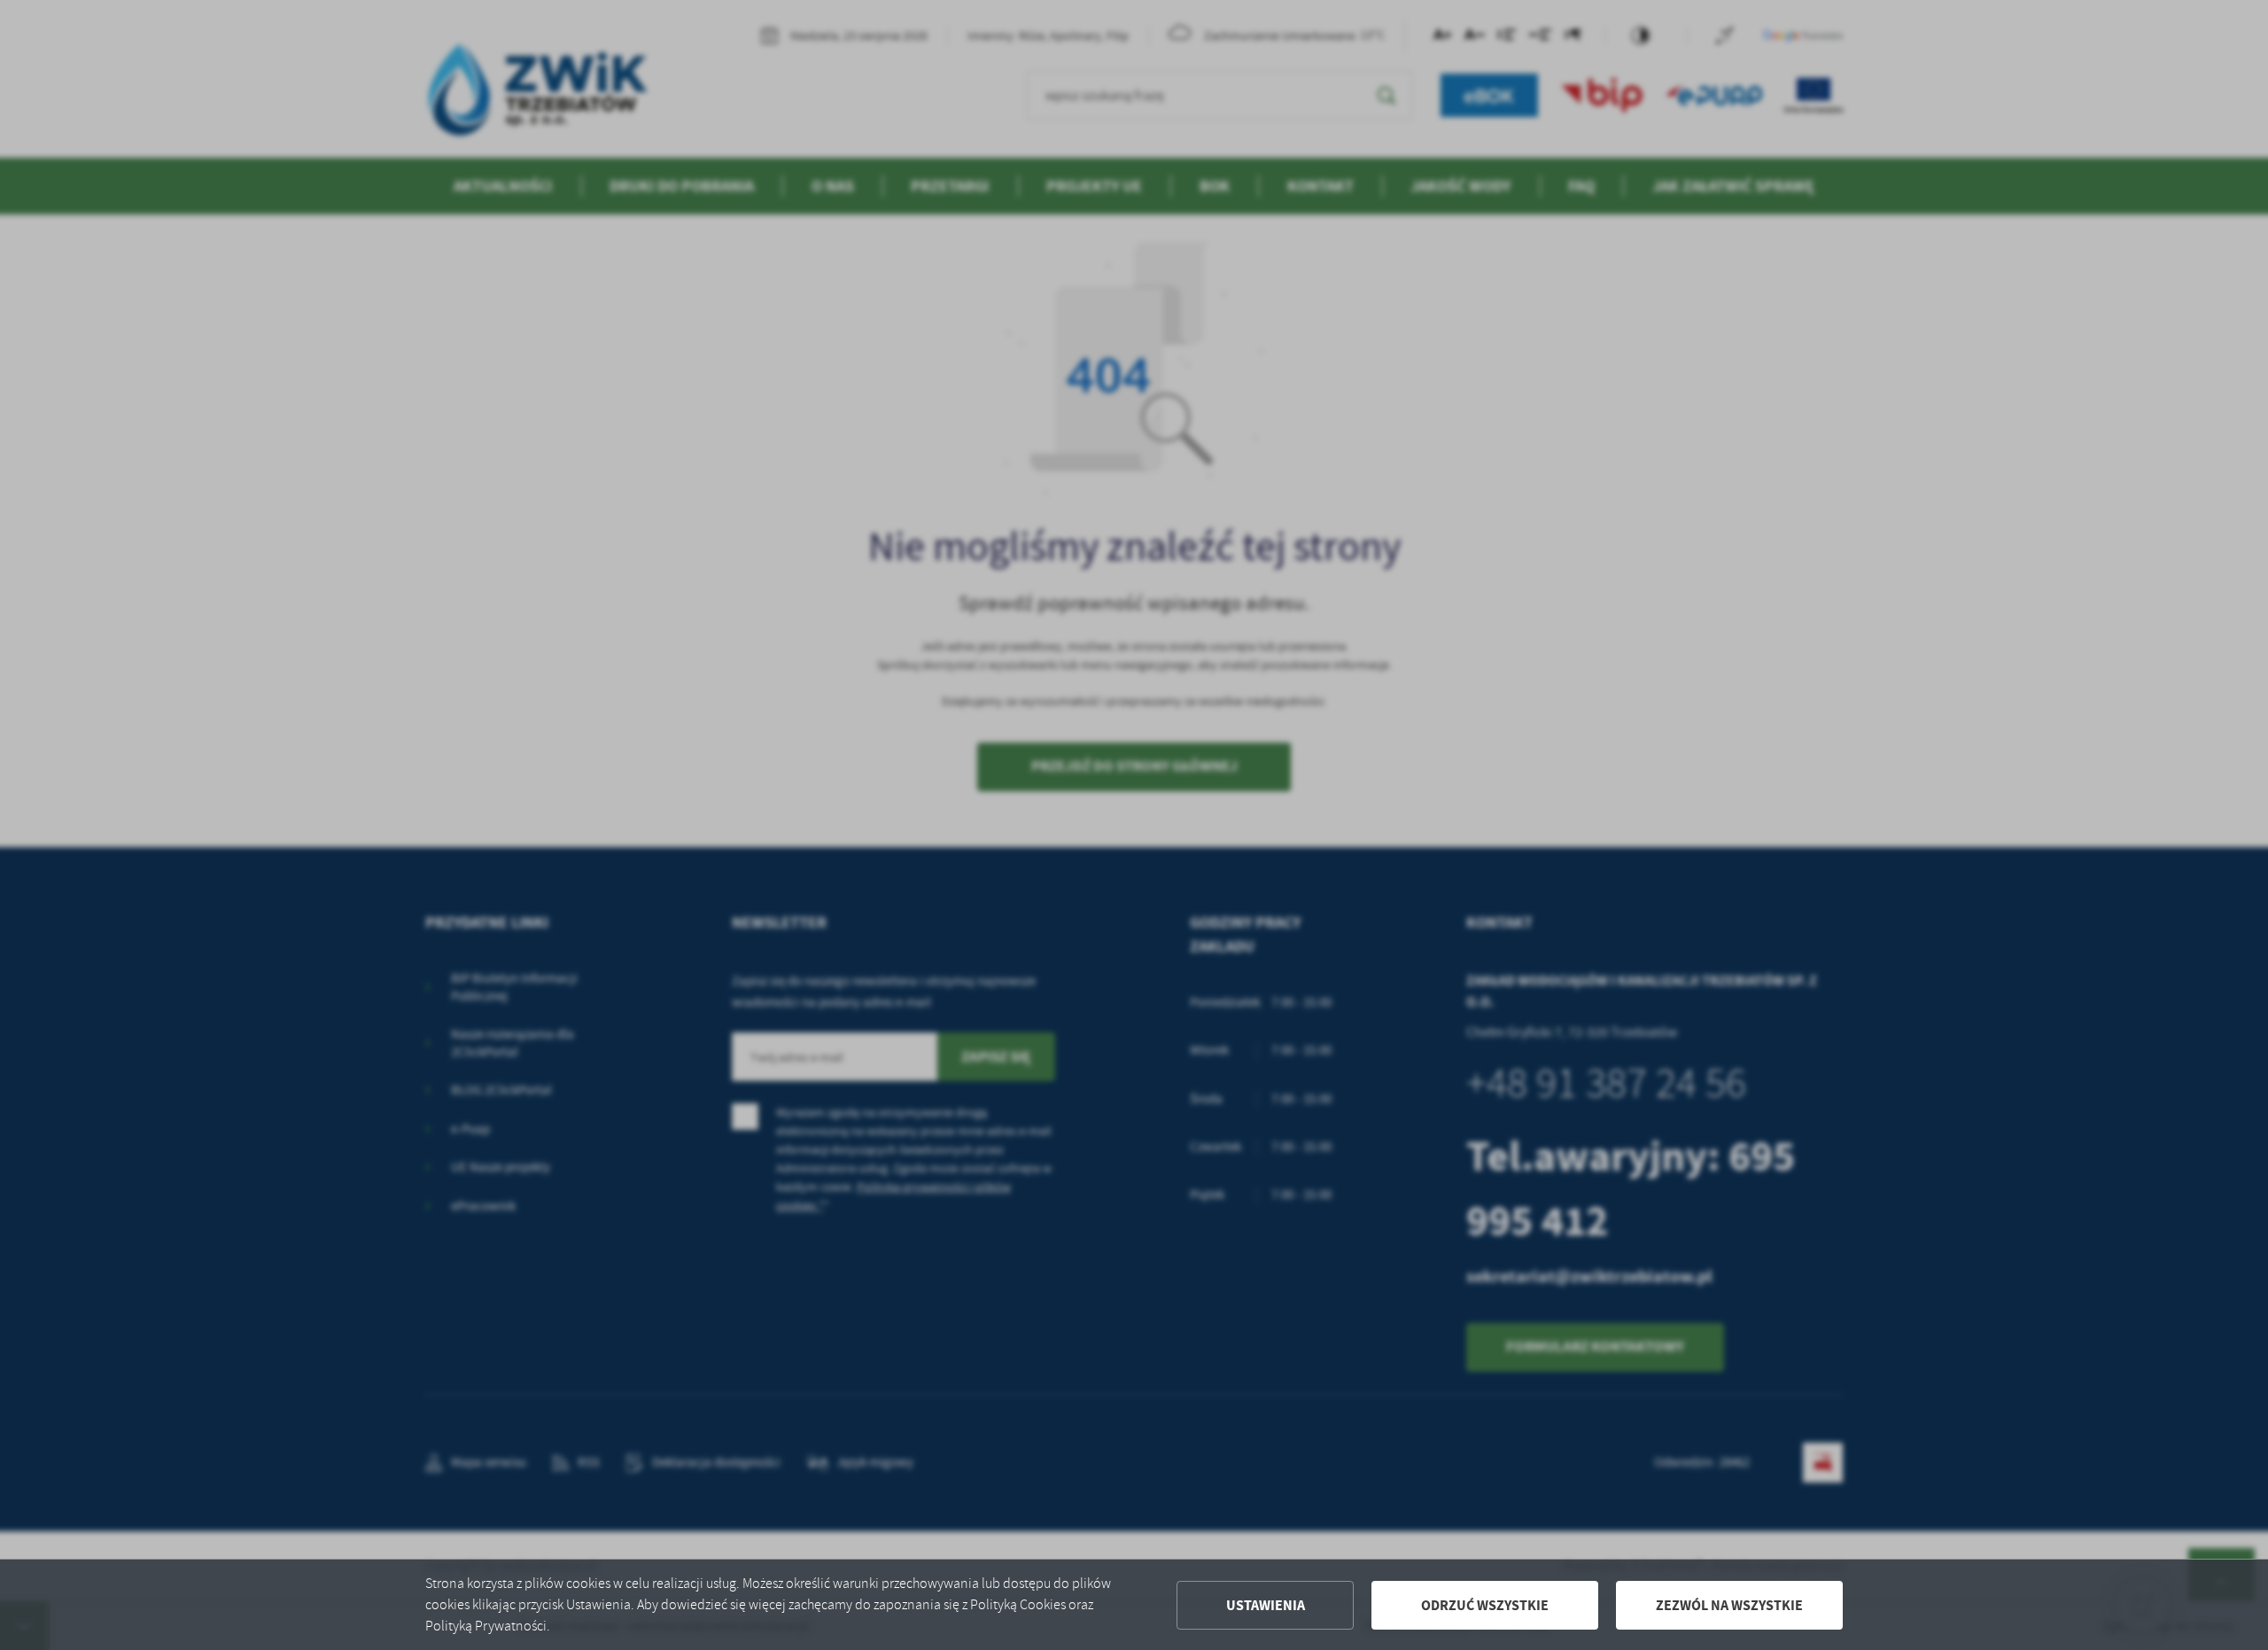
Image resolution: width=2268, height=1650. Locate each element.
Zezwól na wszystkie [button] (1729, 1605)
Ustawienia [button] (1266, 1605)
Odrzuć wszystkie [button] (1485, 1605)
